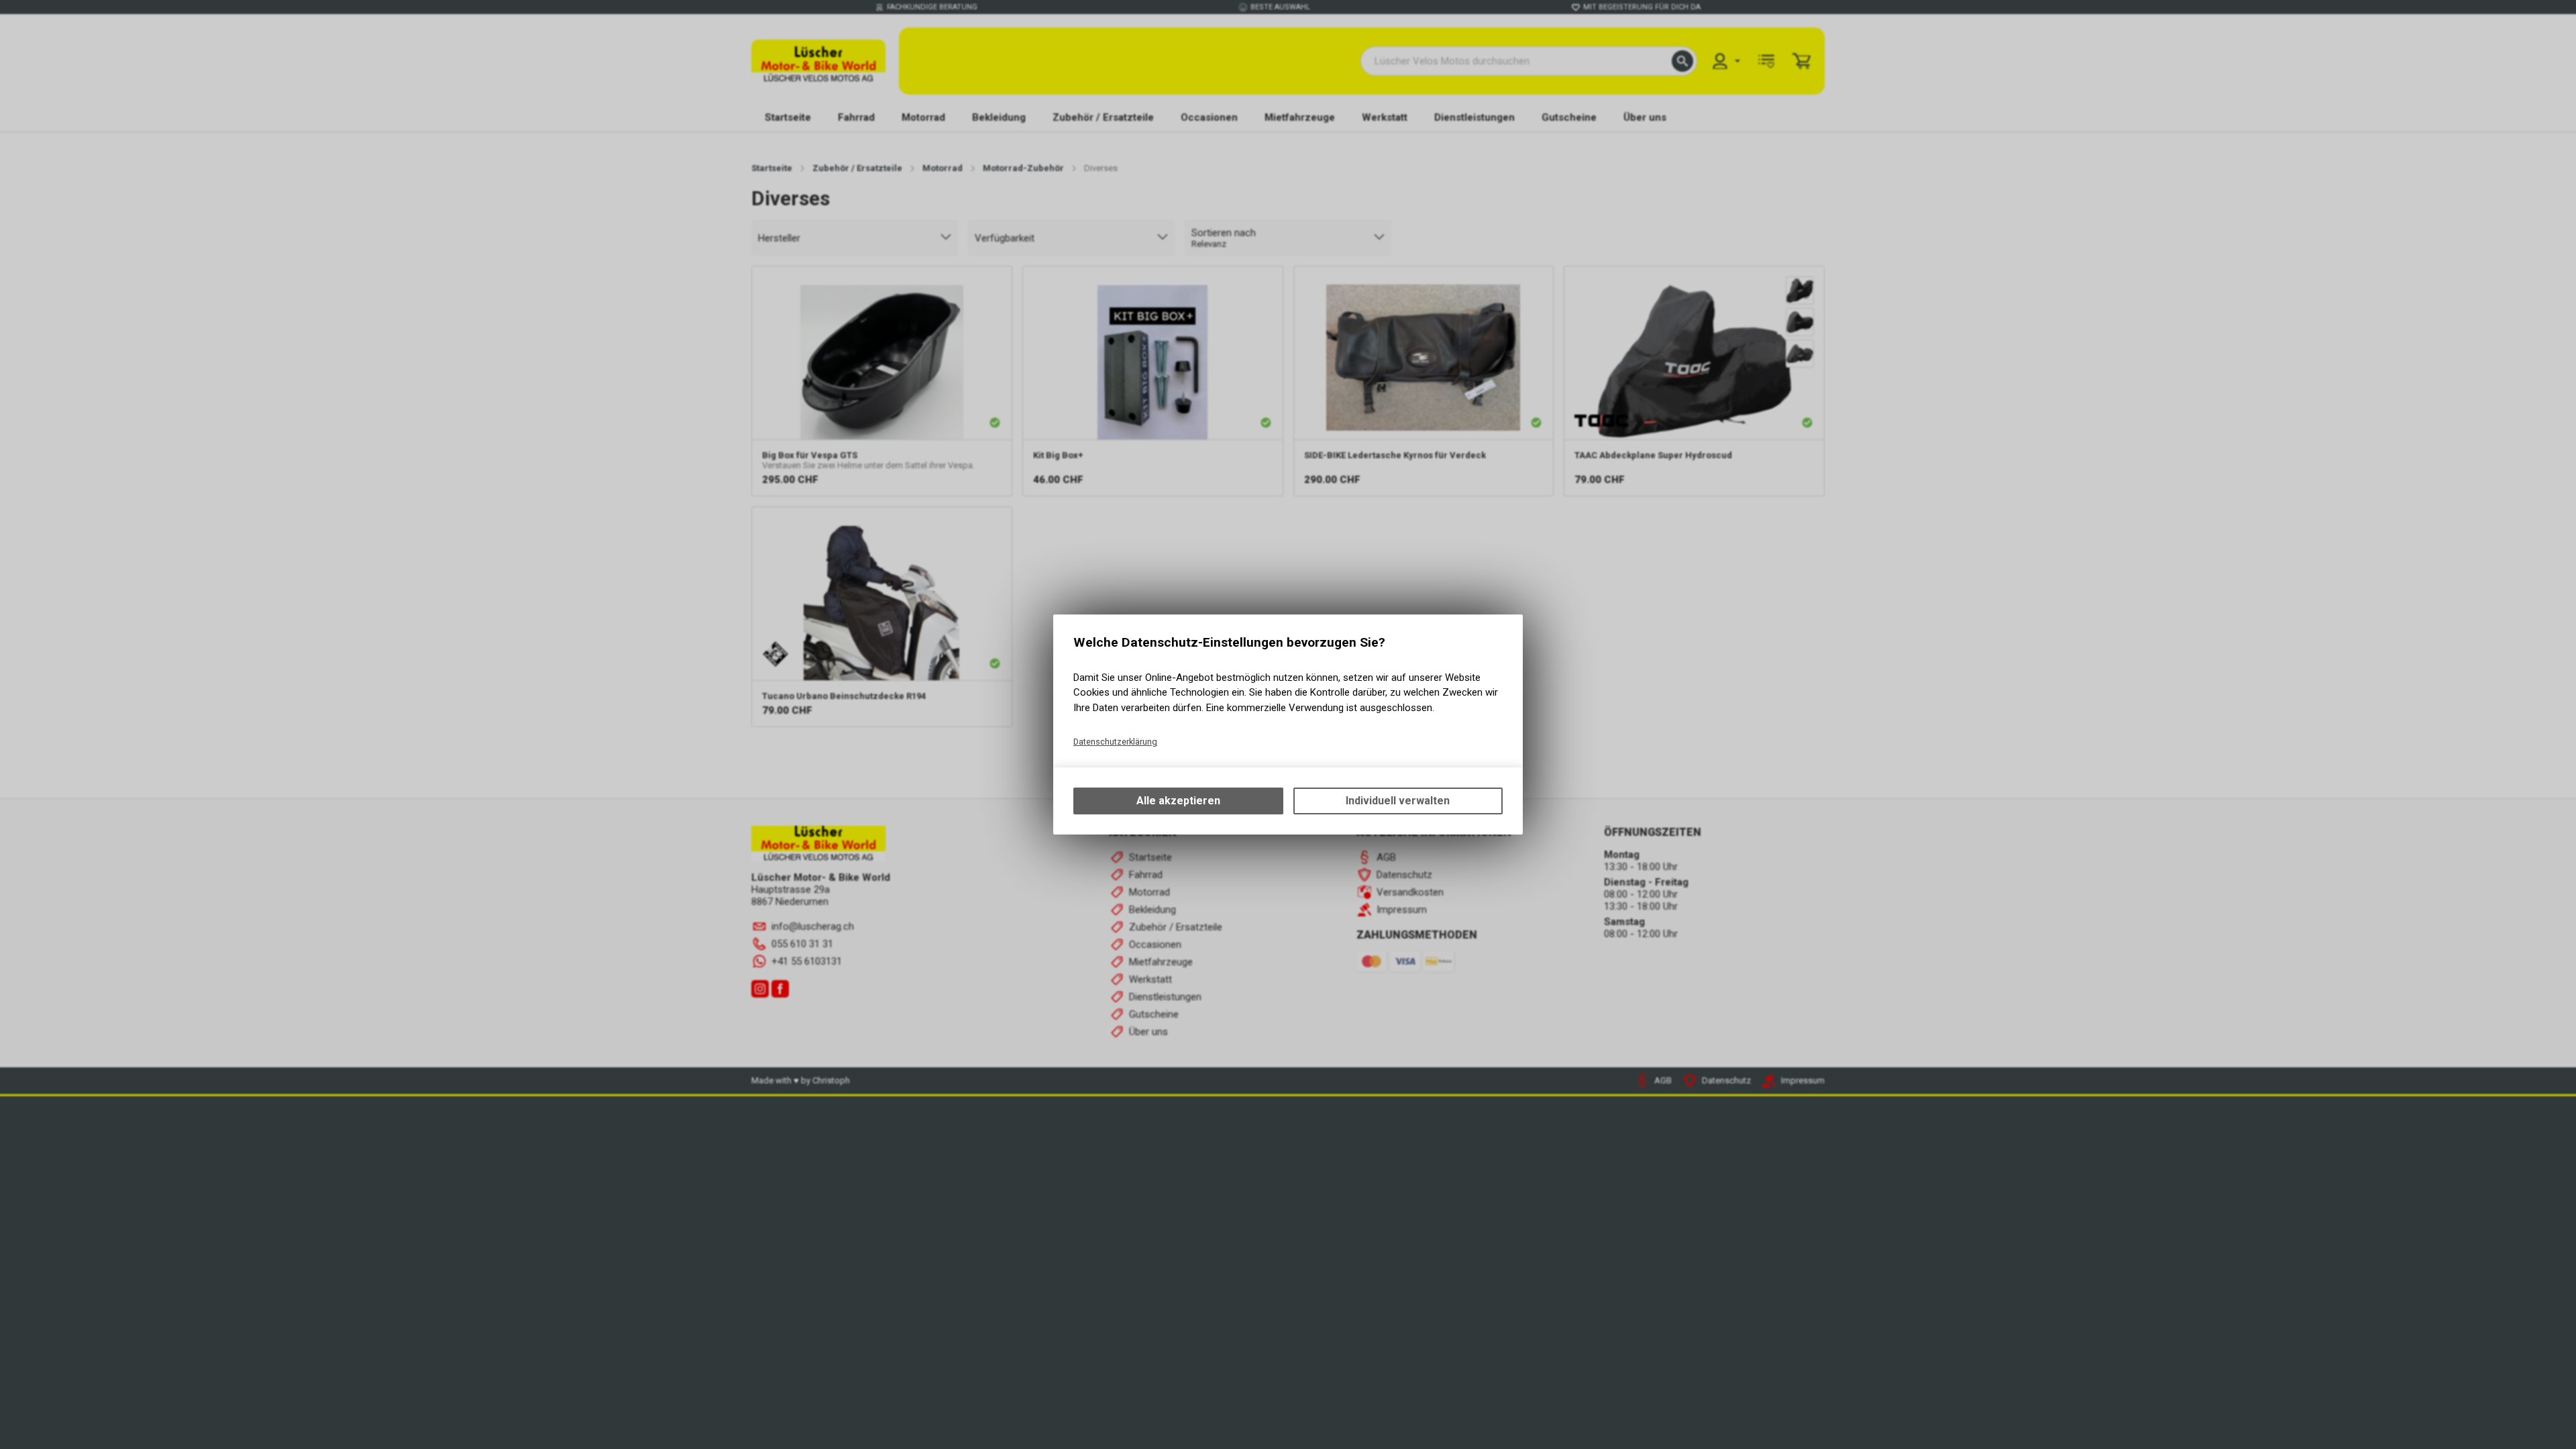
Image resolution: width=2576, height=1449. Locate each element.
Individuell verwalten (1398, 801)
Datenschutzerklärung (1115, 742)
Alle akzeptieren (1178, 801)
